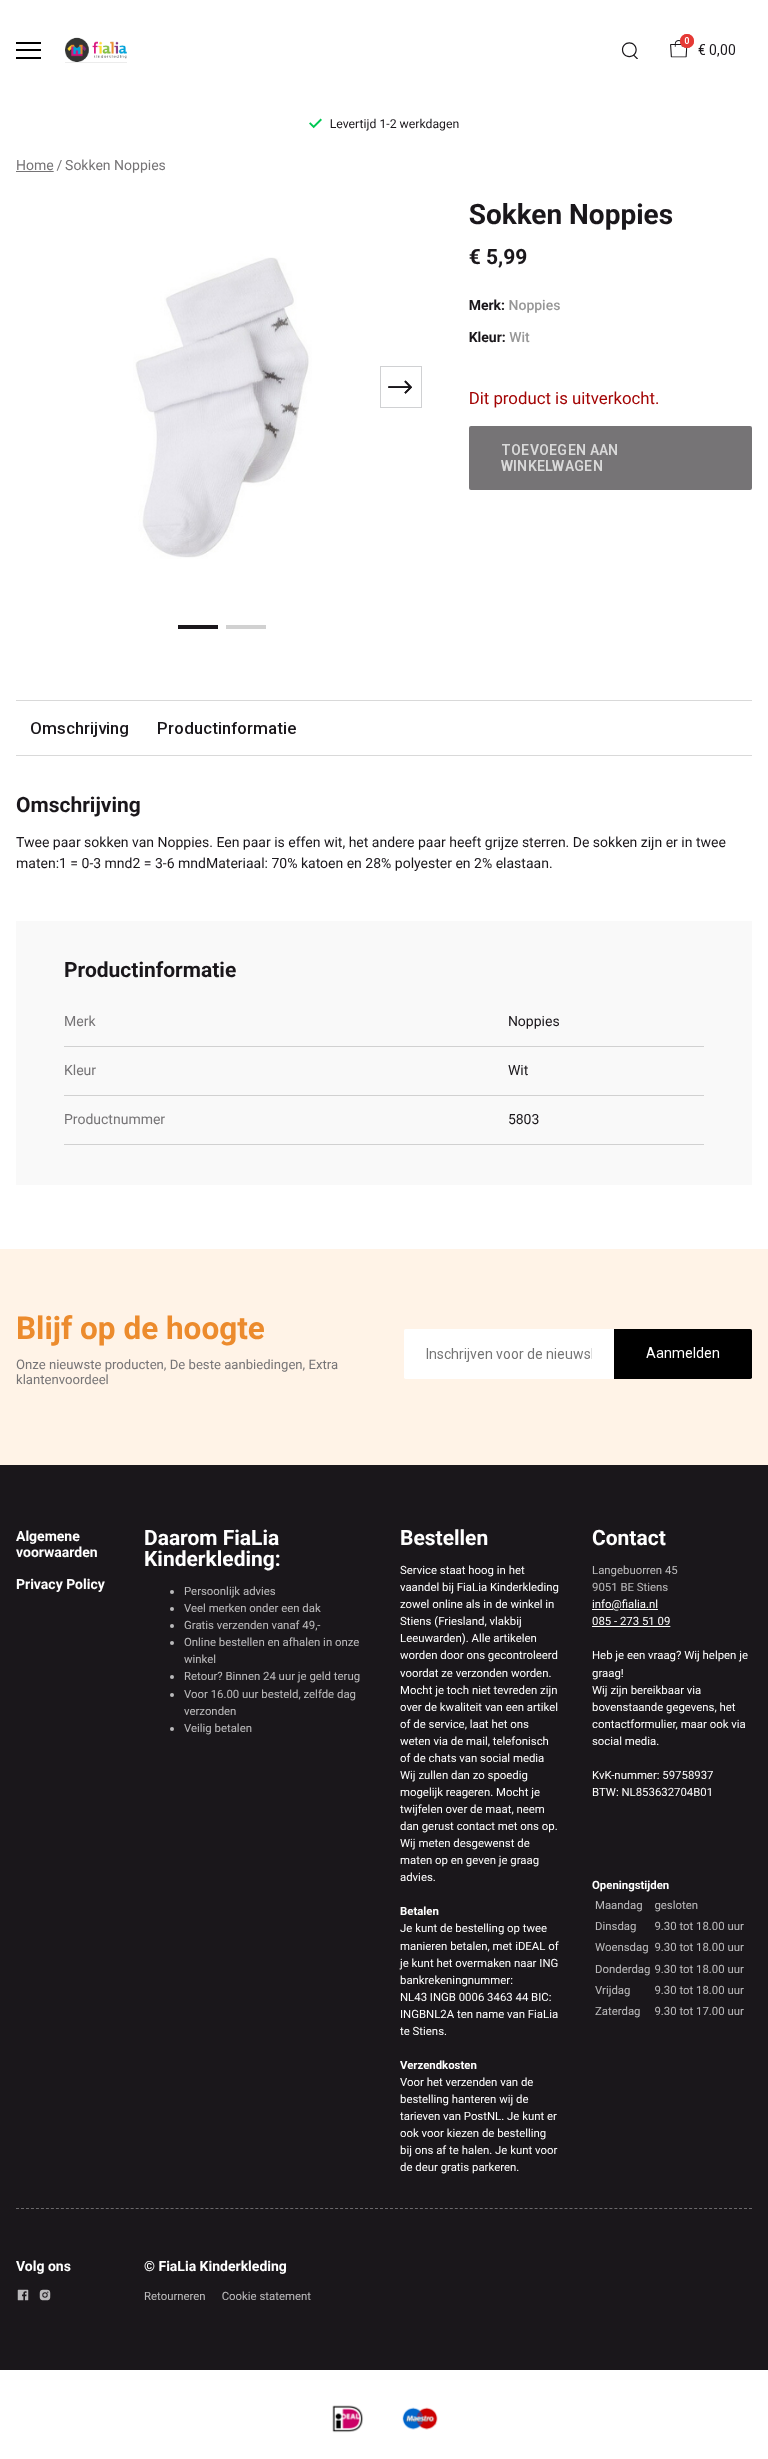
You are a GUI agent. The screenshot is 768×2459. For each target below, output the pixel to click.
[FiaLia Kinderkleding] (96, 50)
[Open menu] (28, 50)
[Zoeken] (630, 51)
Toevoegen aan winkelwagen (560, 458)
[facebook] (23, 2298)
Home (35, 166)
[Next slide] (401, 387)
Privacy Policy (60, 1585)
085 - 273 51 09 (631, 1621)
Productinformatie (226, 728)
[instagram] (45, 2298)
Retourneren (175, 2296)
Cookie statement (266, 2296)
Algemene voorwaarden (57, 1545)
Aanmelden (683, 1353)
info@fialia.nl (625, 1604)
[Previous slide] (44, 387)
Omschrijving (79, 728)
